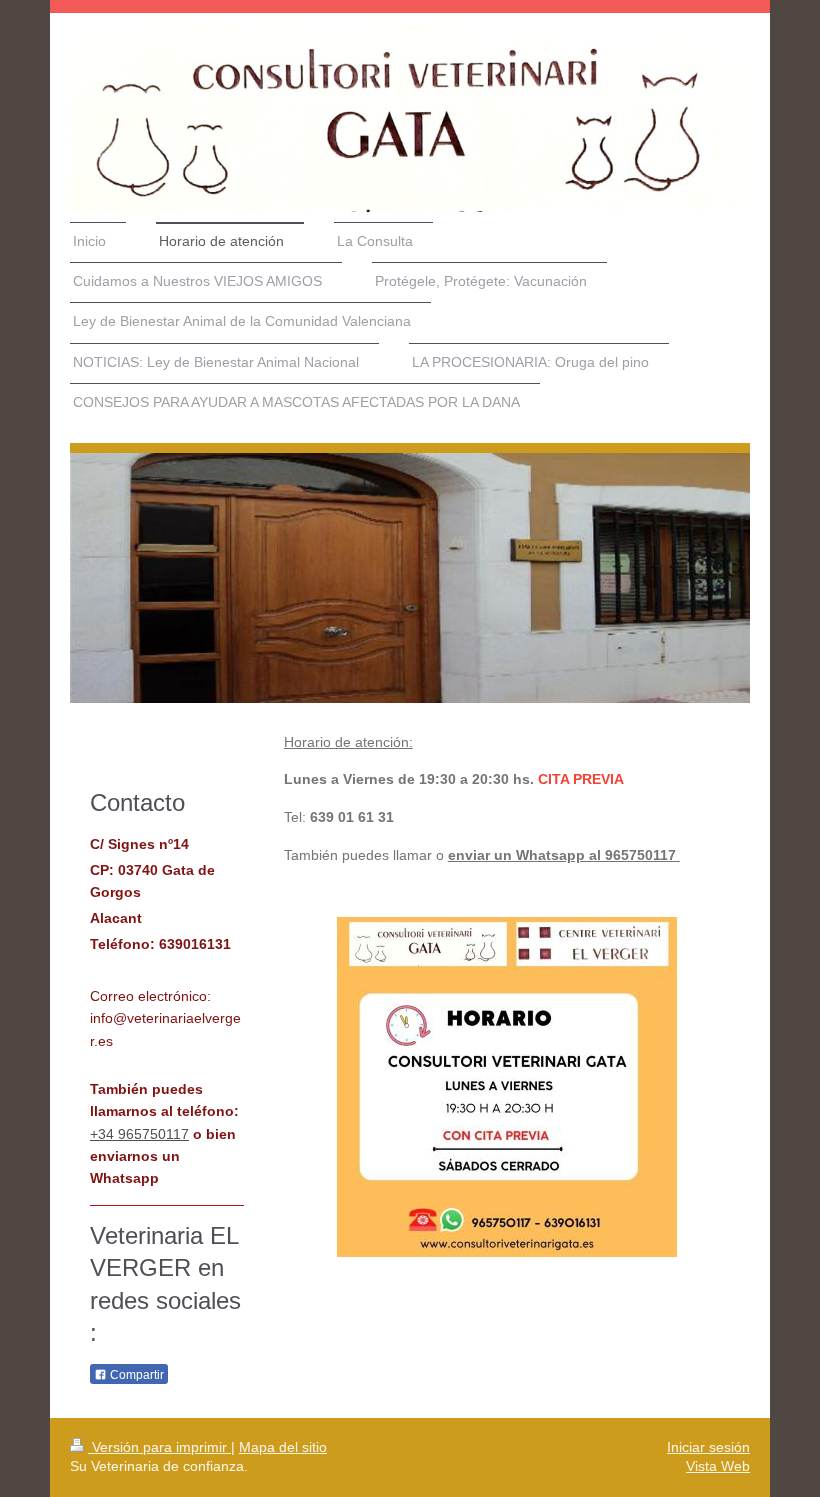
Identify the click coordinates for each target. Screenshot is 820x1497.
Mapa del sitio (283, 1447)
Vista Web (718, 1466)
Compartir (135, 1375)
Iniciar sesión (708, 1447)
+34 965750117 (139, 1134)
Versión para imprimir (159, 1447)
